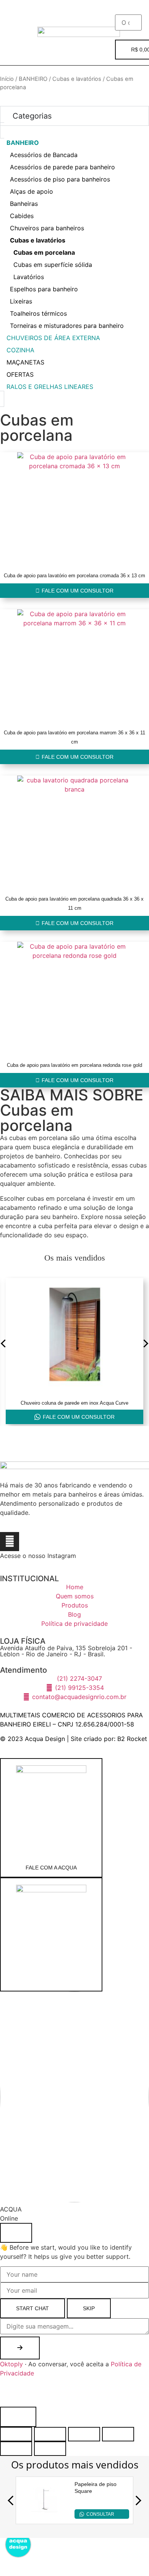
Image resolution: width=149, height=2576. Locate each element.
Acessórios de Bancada (44, 155)
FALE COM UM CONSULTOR (79, 1417)
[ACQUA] (51, 1934)
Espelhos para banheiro (44, 289)
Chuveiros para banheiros (47, 228)
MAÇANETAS (25, 362)
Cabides (22, 216)
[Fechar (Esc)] (118, 2434)
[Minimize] (16, 2233)
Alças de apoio (32, 191)
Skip (89, 2308)
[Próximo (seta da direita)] (50, 2449)
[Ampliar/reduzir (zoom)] (16, 2434)
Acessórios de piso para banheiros (60, 179)
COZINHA (20, 350)
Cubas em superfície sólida (53, 265)
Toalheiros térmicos (38, 313)
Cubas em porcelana (44, 252)
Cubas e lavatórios (77, 79)
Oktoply (11, 2364)
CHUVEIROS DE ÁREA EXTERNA (53, 338)
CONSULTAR (100, 2514)
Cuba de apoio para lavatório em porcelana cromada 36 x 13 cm (74, 576)
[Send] (20, 2348)
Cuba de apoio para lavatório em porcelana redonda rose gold (74, 1065)
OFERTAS (20, 374)
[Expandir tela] (50, 2434)
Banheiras (24, 204)
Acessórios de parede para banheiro (62, 167)
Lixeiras (21, 301)
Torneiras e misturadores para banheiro (67, 326)
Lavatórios (29, 277)
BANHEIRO (33, 79)
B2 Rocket (132, 1739)
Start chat (32, 2308)
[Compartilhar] (84, 2434)
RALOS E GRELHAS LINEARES (50, 387)
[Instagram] (10, 1542)
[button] (18, 11)
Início (7, 79)
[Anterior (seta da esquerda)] (16, 2449)
